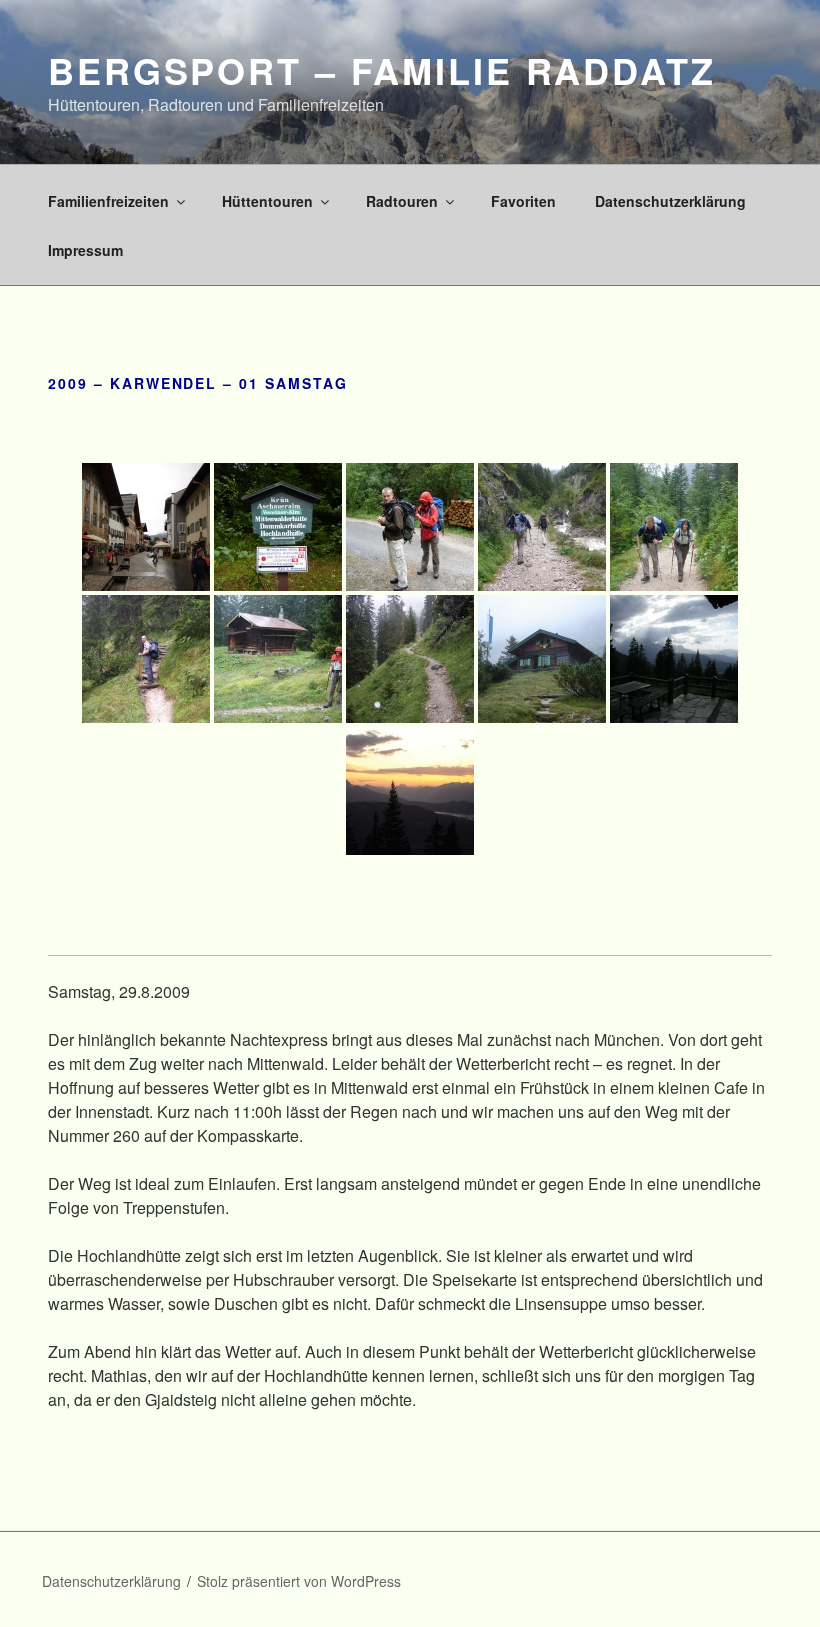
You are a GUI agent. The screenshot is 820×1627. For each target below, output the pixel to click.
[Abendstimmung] (410, 791)
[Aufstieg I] (542, 527)
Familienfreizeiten (108, 201)
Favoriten (523, 201)
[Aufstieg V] (410, 659)
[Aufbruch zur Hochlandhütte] (278, 527)
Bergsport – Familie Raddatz (382, 70)
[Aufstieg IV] (278, 659)
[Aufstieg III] (146, 659)
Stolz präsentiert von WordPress (299, 1581)
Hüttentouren (267, 201)
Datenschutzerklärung (670, 201)
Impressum (85, 250)
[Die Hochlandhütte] (542, 659)
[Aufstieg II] (674, 527)
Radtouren (402, 201)
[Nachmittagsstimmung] (674, 659)
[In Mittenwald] (146, 527)
